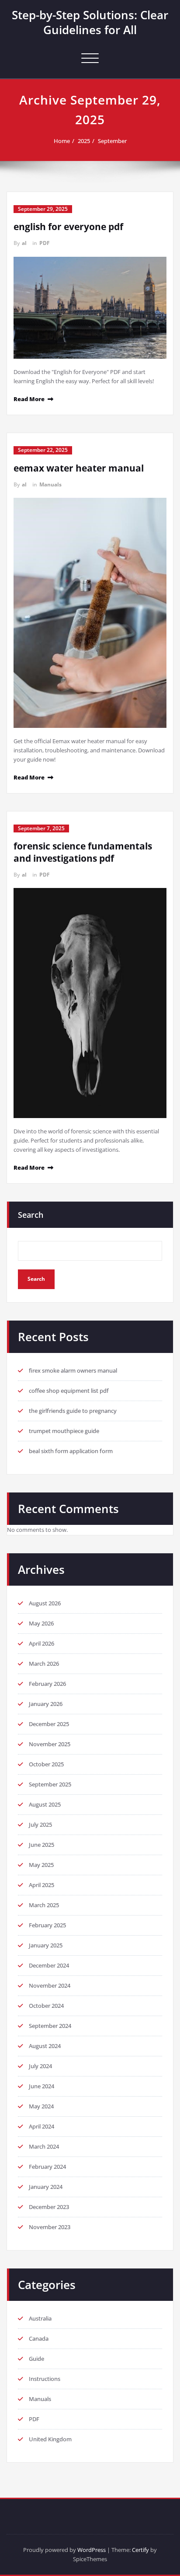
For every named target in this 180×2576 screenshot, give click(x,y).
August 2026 (45, 1603)
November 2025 (50, 1744)
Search (31, 1215)
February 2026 (47, 1684)
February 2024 (47, 2167)
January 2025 (46, 1945)
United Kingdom (50, 2439)
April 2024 (42, 2126)
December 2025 (49, 1724)
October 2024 (46, 2006)
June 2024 (42, 2086)
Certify (140, 2550)
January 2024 (46, 2187)
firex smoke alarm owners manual (73, 1370)
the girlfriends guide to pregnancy (73, 1411)
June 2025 (42, 1845)
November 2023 (50, 2227)
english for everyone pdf (68, 227)
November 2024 (50, 1985)
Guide (36, 2359)
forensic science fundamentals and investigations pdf (83, 852)
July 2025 (40, 1825)
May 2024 (41, 2106)
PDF (45, 243)
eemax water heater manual (79, 468)
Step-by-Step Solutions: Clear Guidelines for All (90, 22)
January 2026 (46, 1704)
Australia (40, 2318)
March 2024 (44, 2146)
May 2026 (41, 1623)
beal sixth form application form (71, 1451)
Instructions (45, 2379)
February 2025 (47, 1925)
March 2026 (44, 1664)
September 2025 (50, 1784)
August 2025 (45, 1804)
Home (62, 141)
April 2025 (42, 1885)
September (112, 141)
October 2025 (46, 1764)
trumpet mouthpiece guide (64, 1431)
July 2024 (40, 2066)
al (24, 243)
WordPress (92, 2550)
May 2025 (41, 1865)
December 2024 (49, 1965)
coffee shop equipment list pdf (69, 1391)
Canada (39, 2338)
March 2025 (44, 1905)
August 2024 (45, 2046)
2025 (84, 141)
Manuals (50, 484)
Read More (29, 399)
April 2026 (42, 1643)
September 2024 (50, 2026)
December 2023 (49, 2207)
